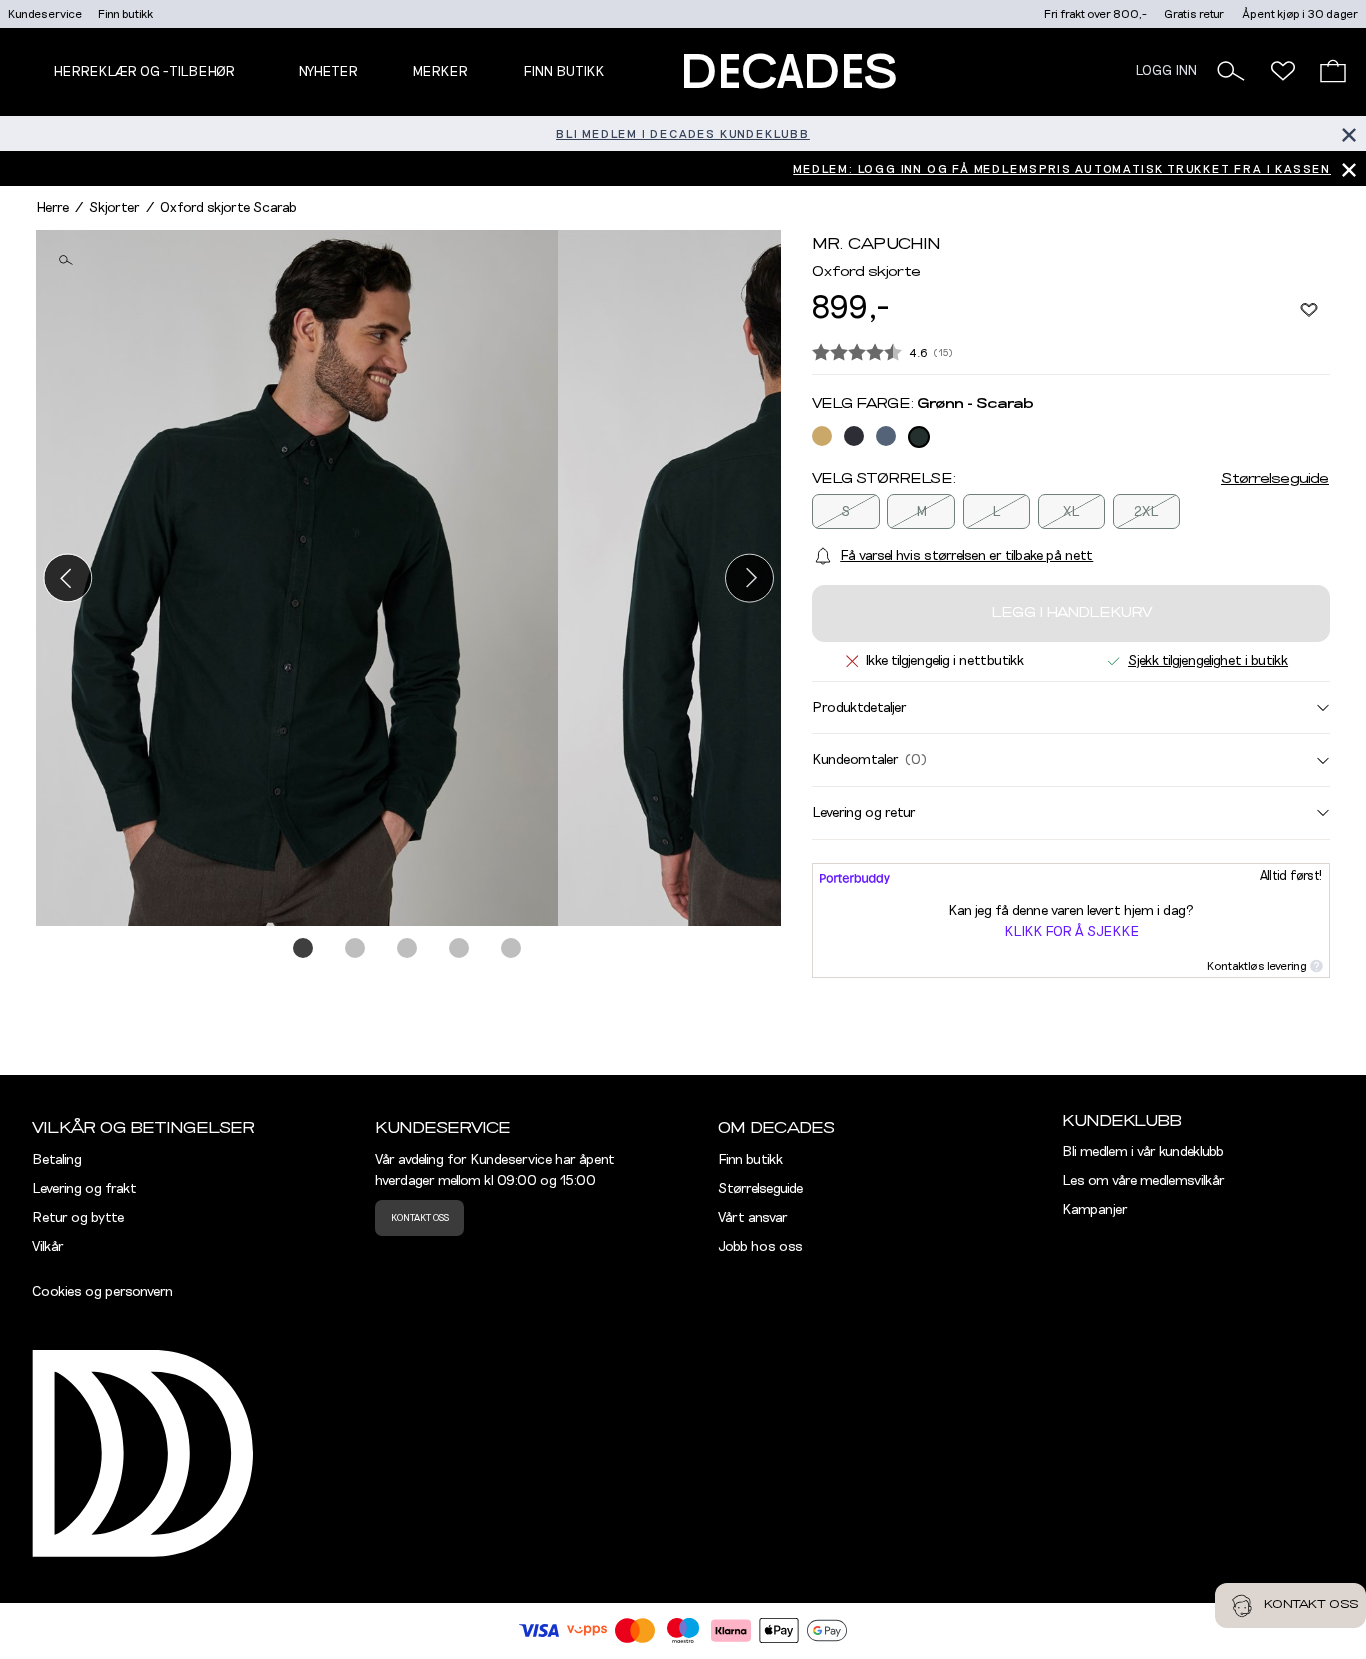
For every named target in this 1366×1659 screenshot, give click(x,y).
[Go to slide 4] (460, 949)
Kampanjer (1095, 1210)
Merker (440, 72)
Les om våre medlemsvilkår (1143, 1181)
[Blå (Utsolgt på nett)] (854, 436)
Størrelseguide (1275, 479)
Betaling (57, 1160)
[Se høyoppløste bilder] (297, 578)
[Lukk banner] (1348, 133)
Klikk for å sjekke (1071, 932)
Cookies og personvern (102, 1292)
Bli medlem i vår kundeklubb (1143, 1152)
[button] (1231, 71)
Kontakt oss (420, 1218)
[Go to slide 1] (304, 949)
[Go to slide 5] (512, 949)
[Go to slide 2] (356, 949)
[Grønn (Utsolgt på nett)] (919, 437)
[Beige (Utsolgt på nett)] (822, 436)
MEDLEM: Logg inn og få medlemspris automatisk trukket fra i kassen (1062, 169)
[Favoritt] (1309, 309)
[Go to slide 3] (408, 949)
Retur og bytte (78, 1218)
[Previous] (67, 577)
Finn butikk (125, 14)
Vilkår (48, 1247)
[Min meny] (1283, 71)
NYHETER (328, 72)
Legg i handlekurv (1071, 613)
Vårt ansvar (753, 1218)
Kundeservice (45, 14)
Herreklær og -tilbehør (144, 72)
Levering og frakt (84, 1189)
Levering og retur (864, 812)
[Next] (749, 577)
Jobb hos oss (760, 1247)
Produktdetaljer (859, 707)
